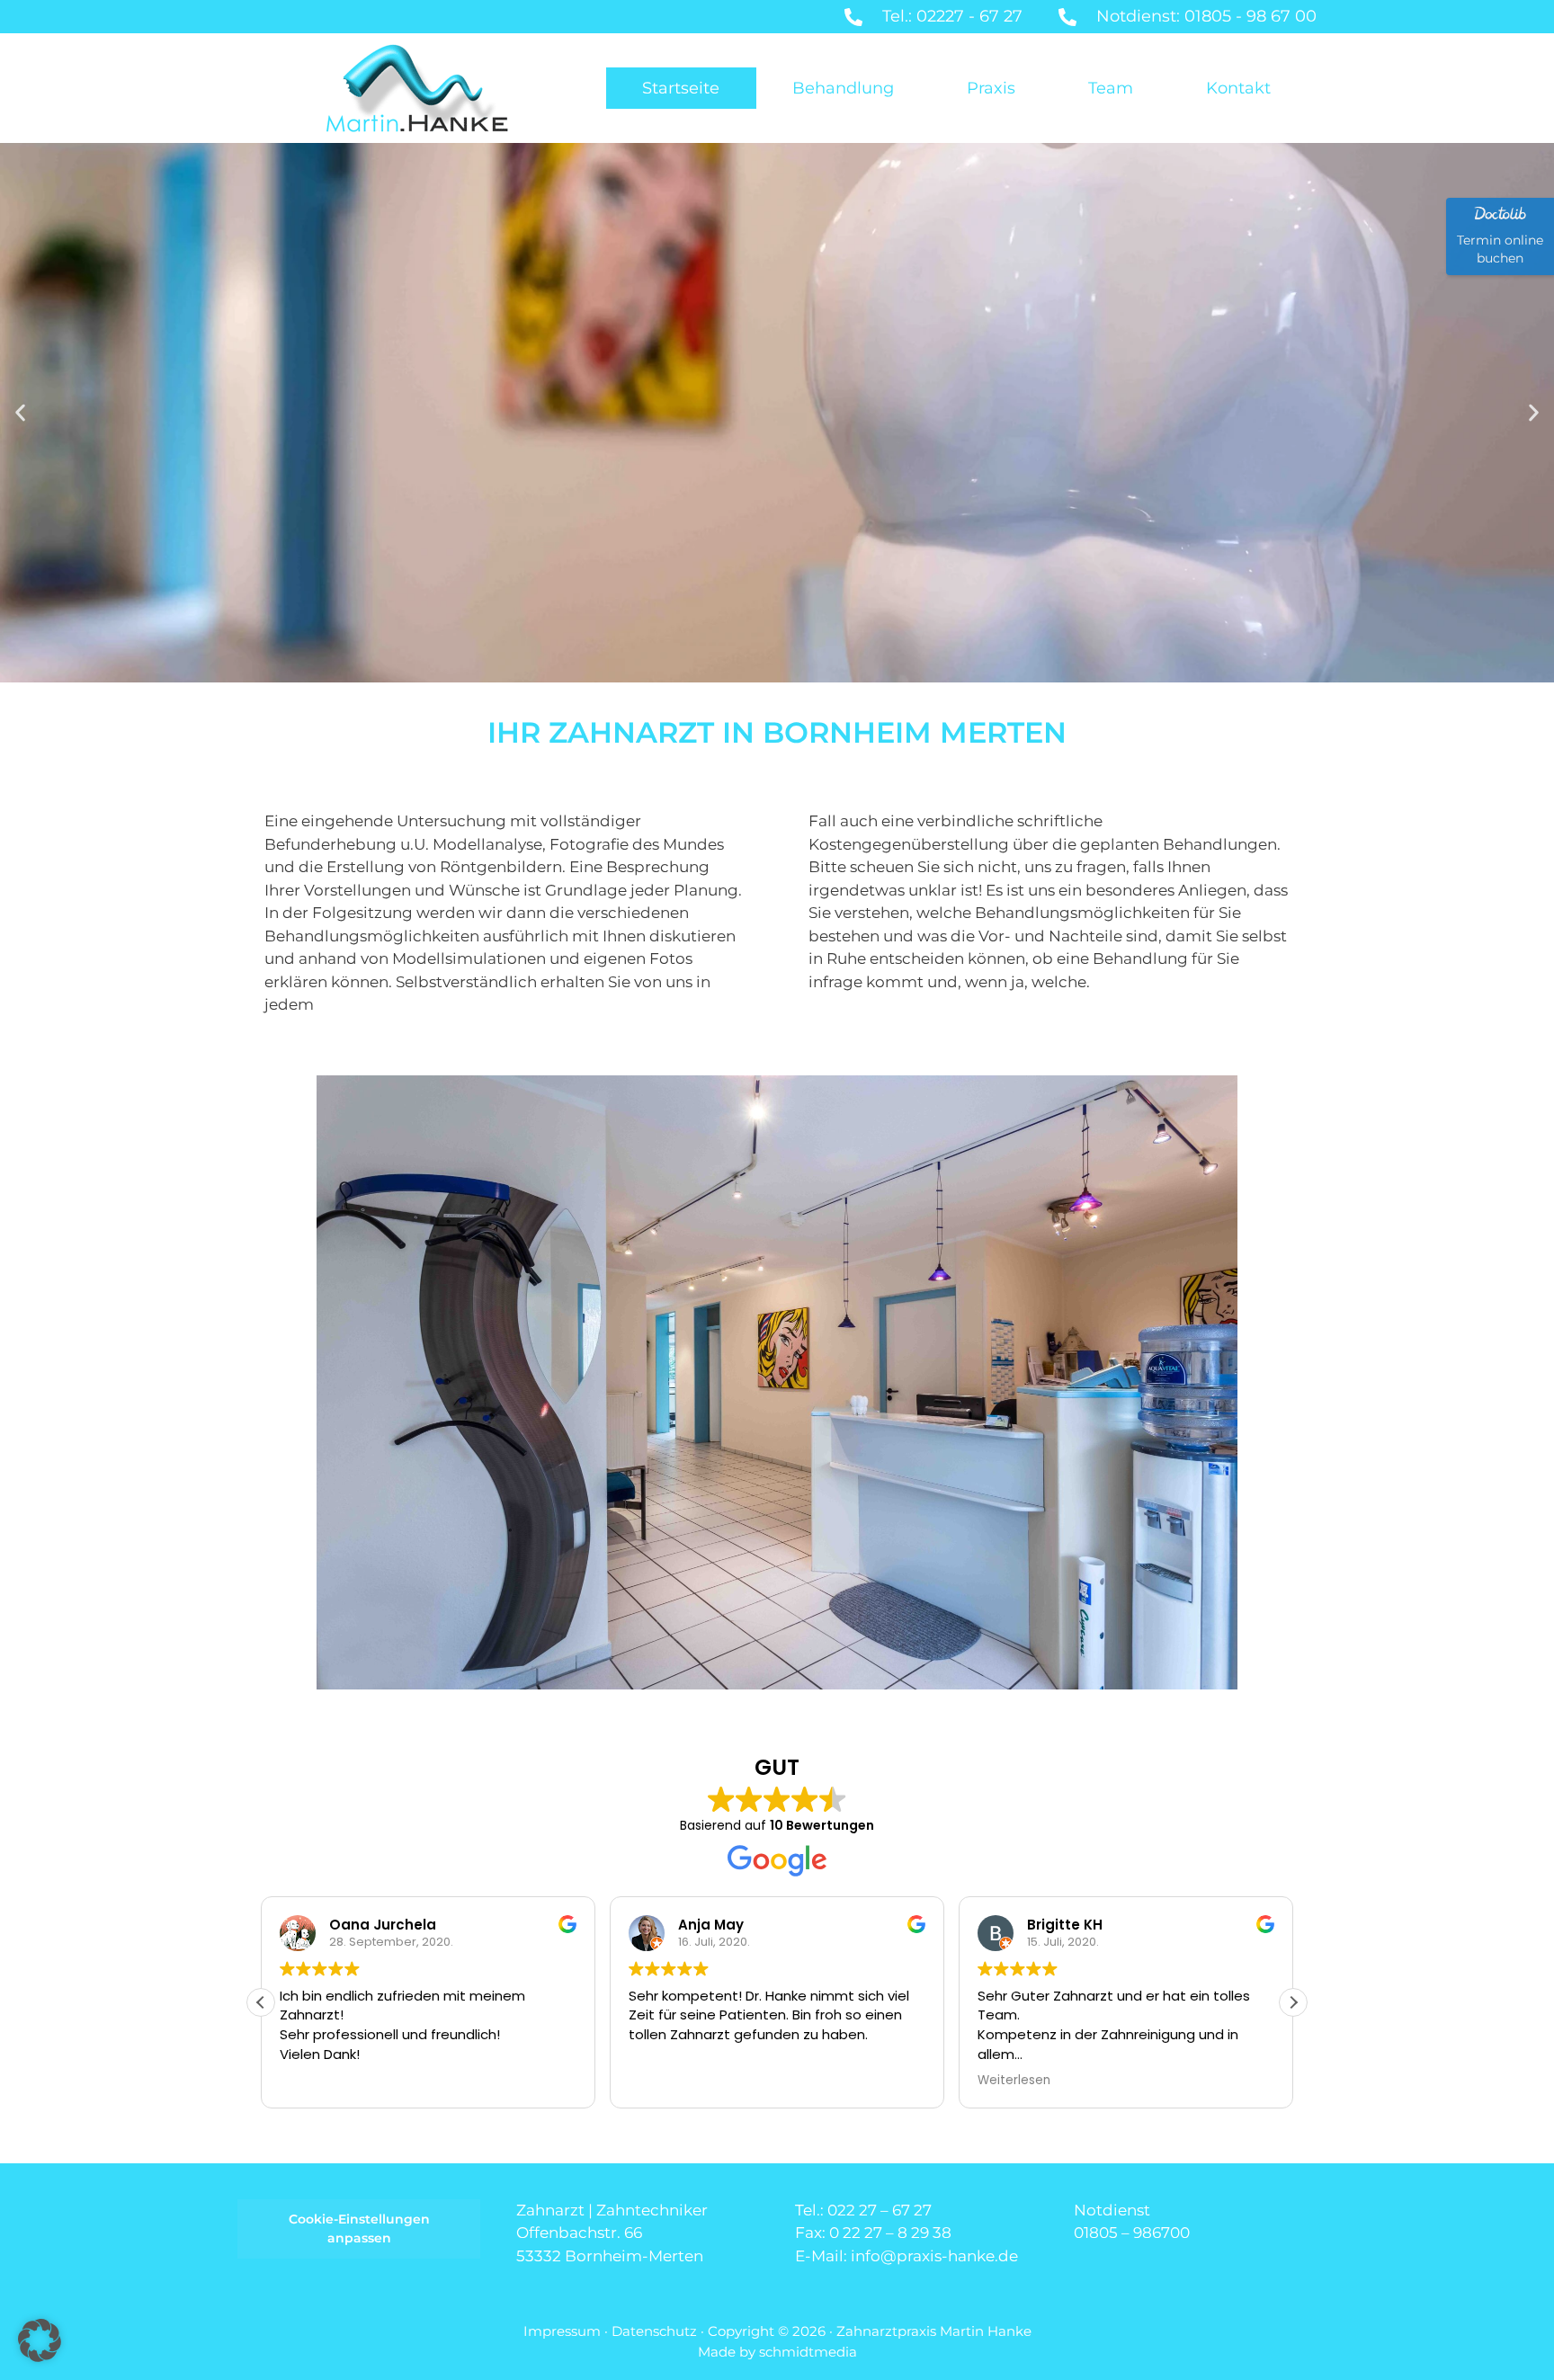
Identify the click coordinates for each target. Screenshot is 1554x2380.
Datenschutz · (660, 2331)
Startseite (681, 88)
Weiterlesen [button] (1014, 2081)
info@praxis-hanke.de (934, 2256)
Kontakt (1238, 88)
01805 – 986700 (1132, 2233)
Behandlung (843, 88)
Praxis (991, 88)
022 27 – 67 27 (880, 2210)
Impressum (562, 2331)
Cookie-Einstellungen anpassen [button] (359, 2228)
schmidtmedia (808, 2352)
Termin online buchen (1500, 249)
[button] (20, 413)
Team (1111, 88)
